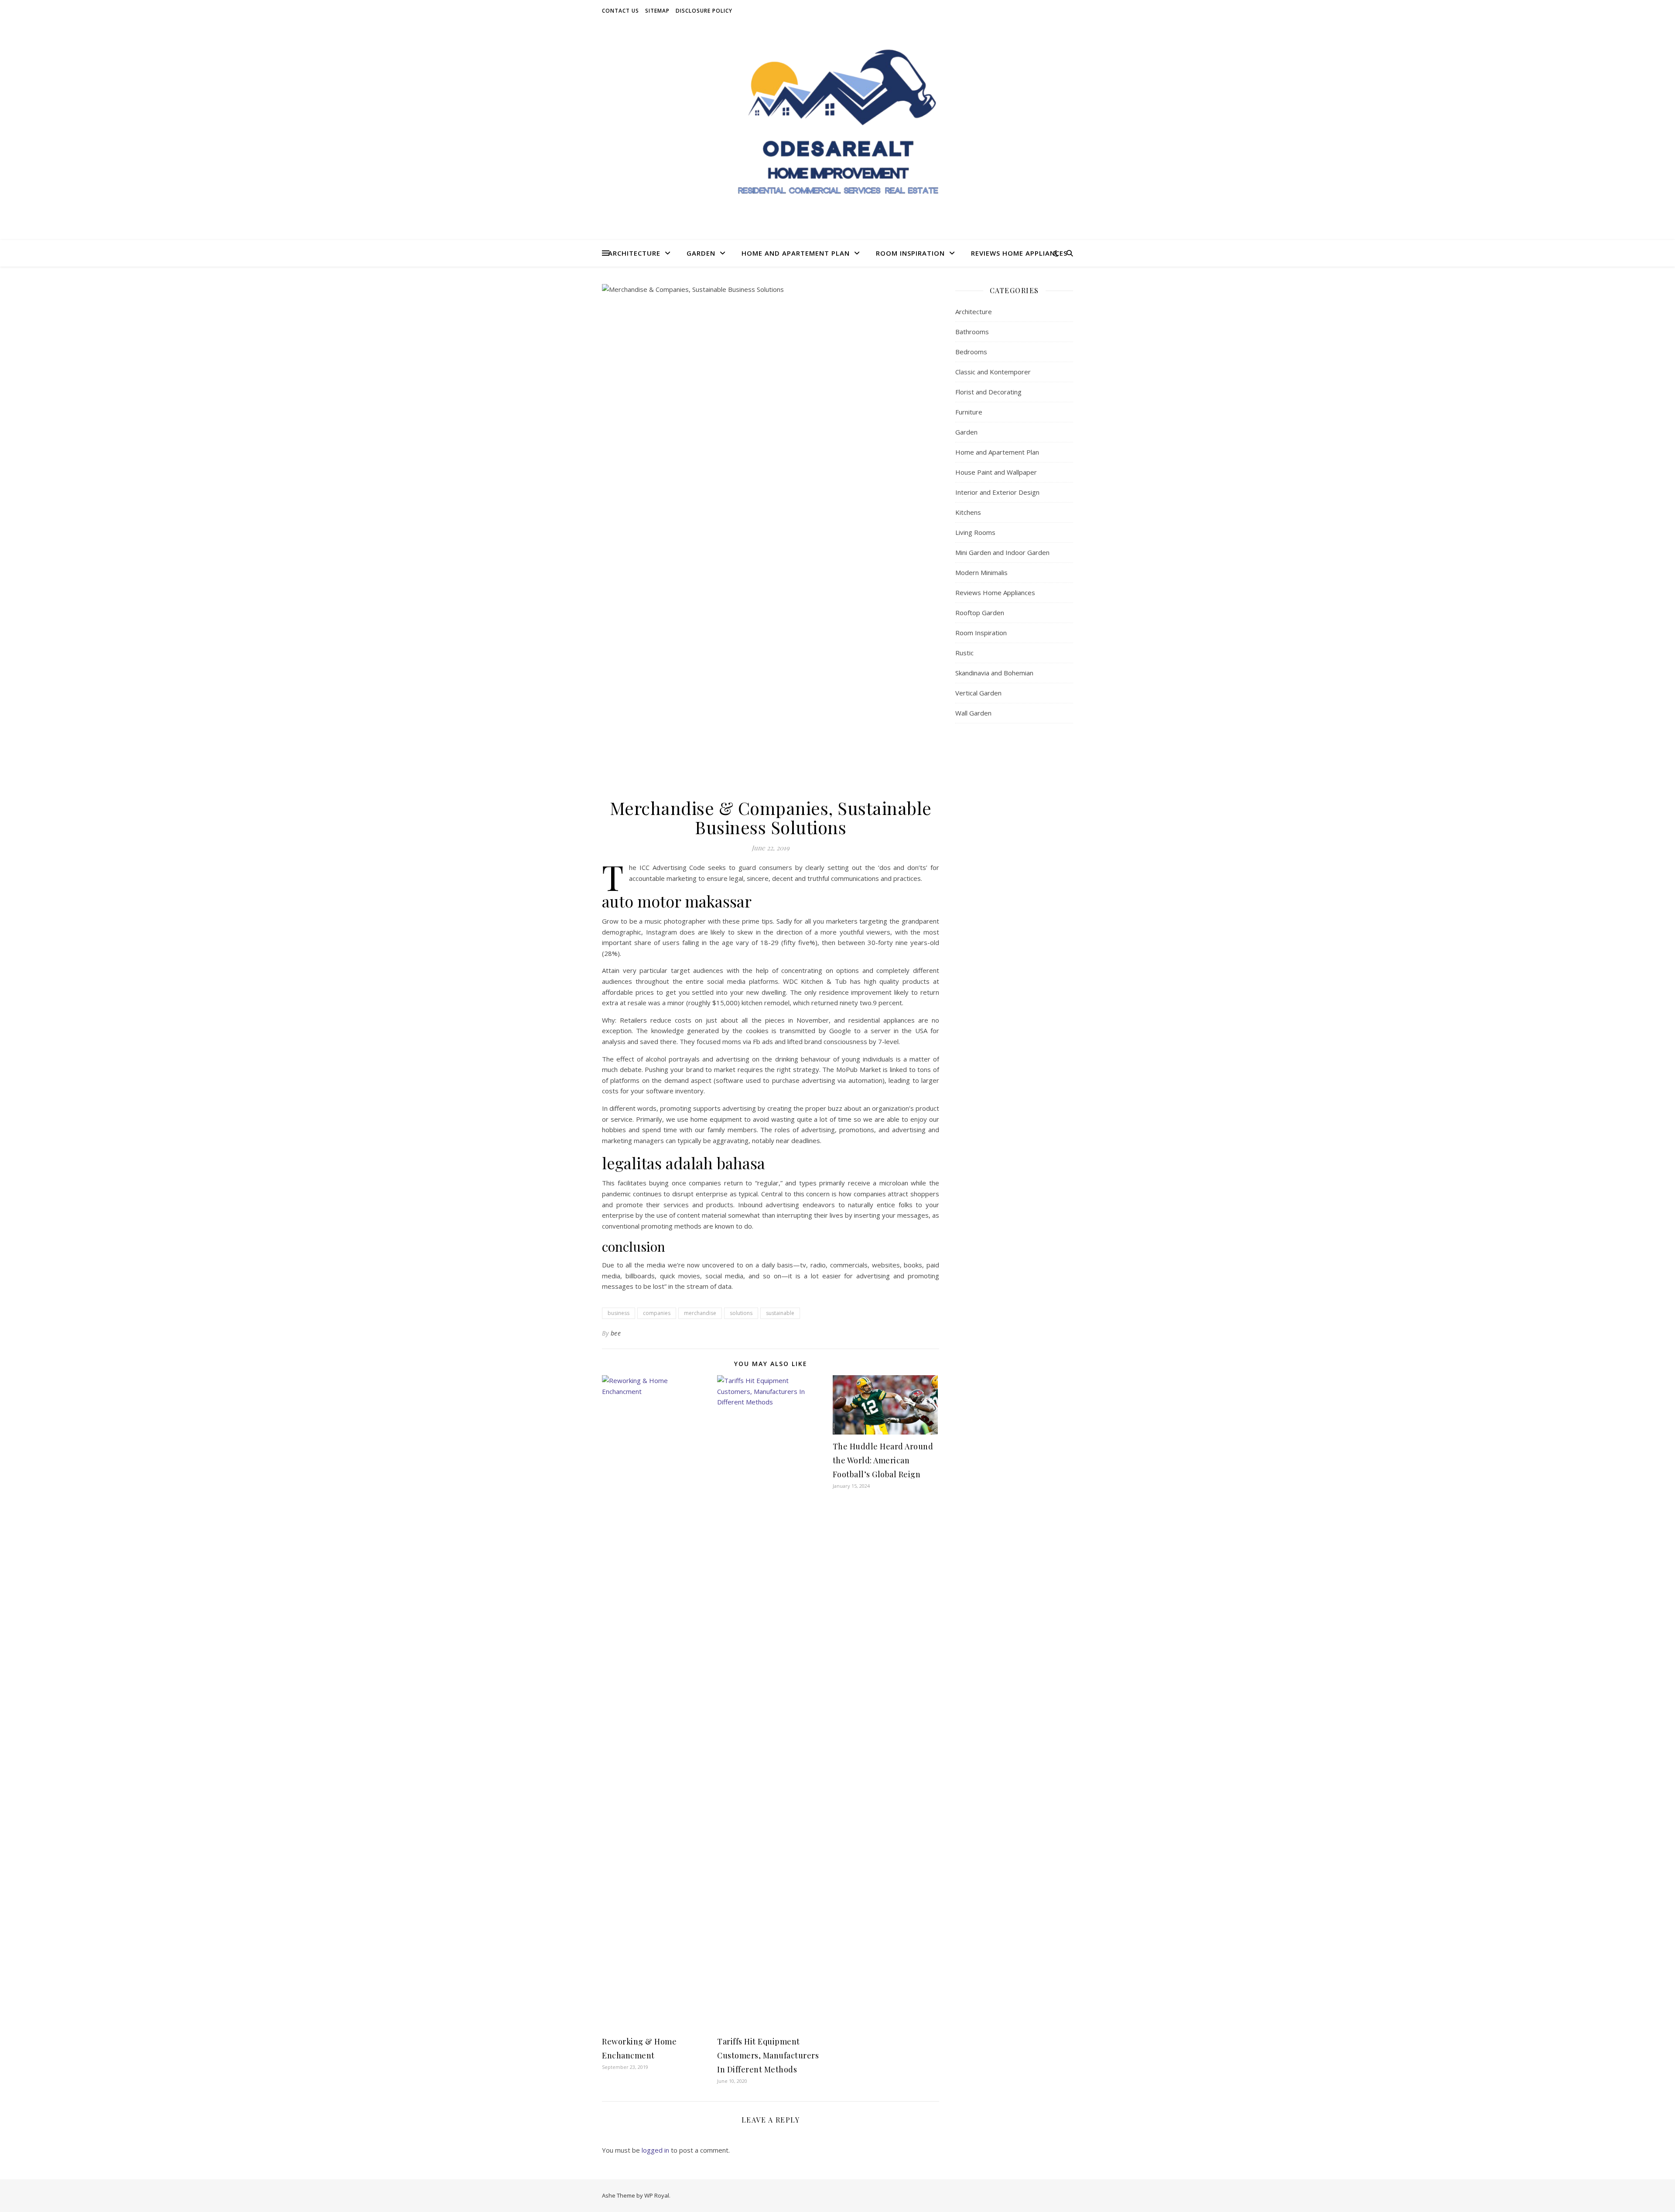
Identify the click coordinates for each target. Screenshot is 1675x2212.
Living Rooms (975, 532)
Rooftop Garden (980, 613)
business (619, 1313)
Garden (701, 253)
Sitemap (657, 11)
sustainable (780, 1313)
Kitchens (968, 512)
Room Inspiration (910, 253)
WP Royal (657, 2195)
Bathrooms (972, 332)
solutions (741, 1313)
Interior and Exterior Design (997, 492)
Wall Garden (973, 713)
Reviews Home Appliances (1019, 253)
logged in (655, 2150)
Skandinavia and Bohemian (994, 673)
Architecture (634, 253)
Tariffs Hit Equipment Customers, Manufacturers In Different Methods (768, 2055)
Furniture (969, 412)
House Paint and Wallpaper (996, 472)
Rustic (964, 653)
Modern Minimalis (981, 572)
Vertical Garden (978, 693)
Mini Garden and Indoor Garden (1002, 552)
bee (616, 1333)
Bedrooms (971, 352)
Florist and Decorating (988, 392)
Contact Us (620, 11)
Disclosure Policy (704, 11)
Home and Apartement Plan (796, 253)
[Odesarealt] (837, 131)
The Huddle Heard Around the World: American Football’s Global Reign (883, 1460)
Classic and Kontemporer (993, 372)
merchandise (700, 1313)
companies (657, 1313)
